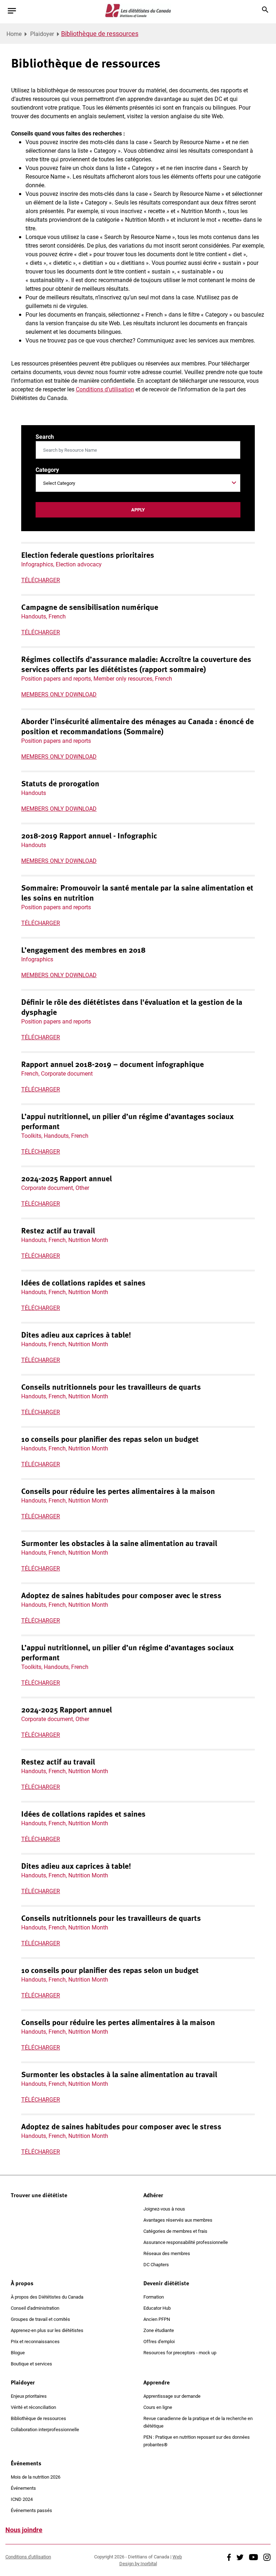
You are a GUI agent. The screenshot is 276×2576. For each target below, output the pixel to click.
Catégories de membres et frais (175, 2231)
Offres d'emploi (159, 2341)
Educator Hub (157, 2308)
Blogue (18, 2352)
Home (14, 34)
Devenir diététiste (166, 2283)
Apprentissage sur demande (172, 2396)
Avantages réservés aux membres (178, 2220)
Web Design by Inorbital (151, 2560)
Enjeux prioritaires (29, 2396)
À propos (22, 2283)
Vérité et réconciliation (33, 2407)
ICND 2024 (22, 2499)
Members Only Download (59, 694)
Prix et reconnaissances (35, 2341)
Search (45, 436)
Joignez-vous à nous (164, 2209)
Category (47, 470)
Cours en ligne (158, 2407)
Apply (138, 510)
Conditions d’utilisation (105, 389)
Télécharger (41, 580)
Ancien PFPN (157, 2319)
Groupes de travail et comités (40, 2319)
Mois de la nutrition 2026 (36, 2477)
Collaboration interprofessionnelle (45, 2429)
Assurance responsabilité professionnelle (186, 2242)
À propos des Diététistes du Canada (47, 2297)
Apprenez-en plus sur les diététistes (47, 2330)
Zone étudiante (159, 2330)
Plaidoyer (42, 34)
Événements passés (31, 2510)
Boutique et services (31, 2364)
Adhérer (153, 2195)
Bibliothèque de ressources (38, 2418)
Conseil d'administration (35, 2308)
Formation (154, 2297)
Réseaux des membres (167, 2253)
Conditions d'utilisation (28, 2557)
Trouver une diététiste (39, 2195)
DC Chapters (156, 2264)
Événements (26, 2463)
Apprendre (157, 2382)
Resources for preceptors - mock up (180, 2352)
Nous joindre (24, 2530)
